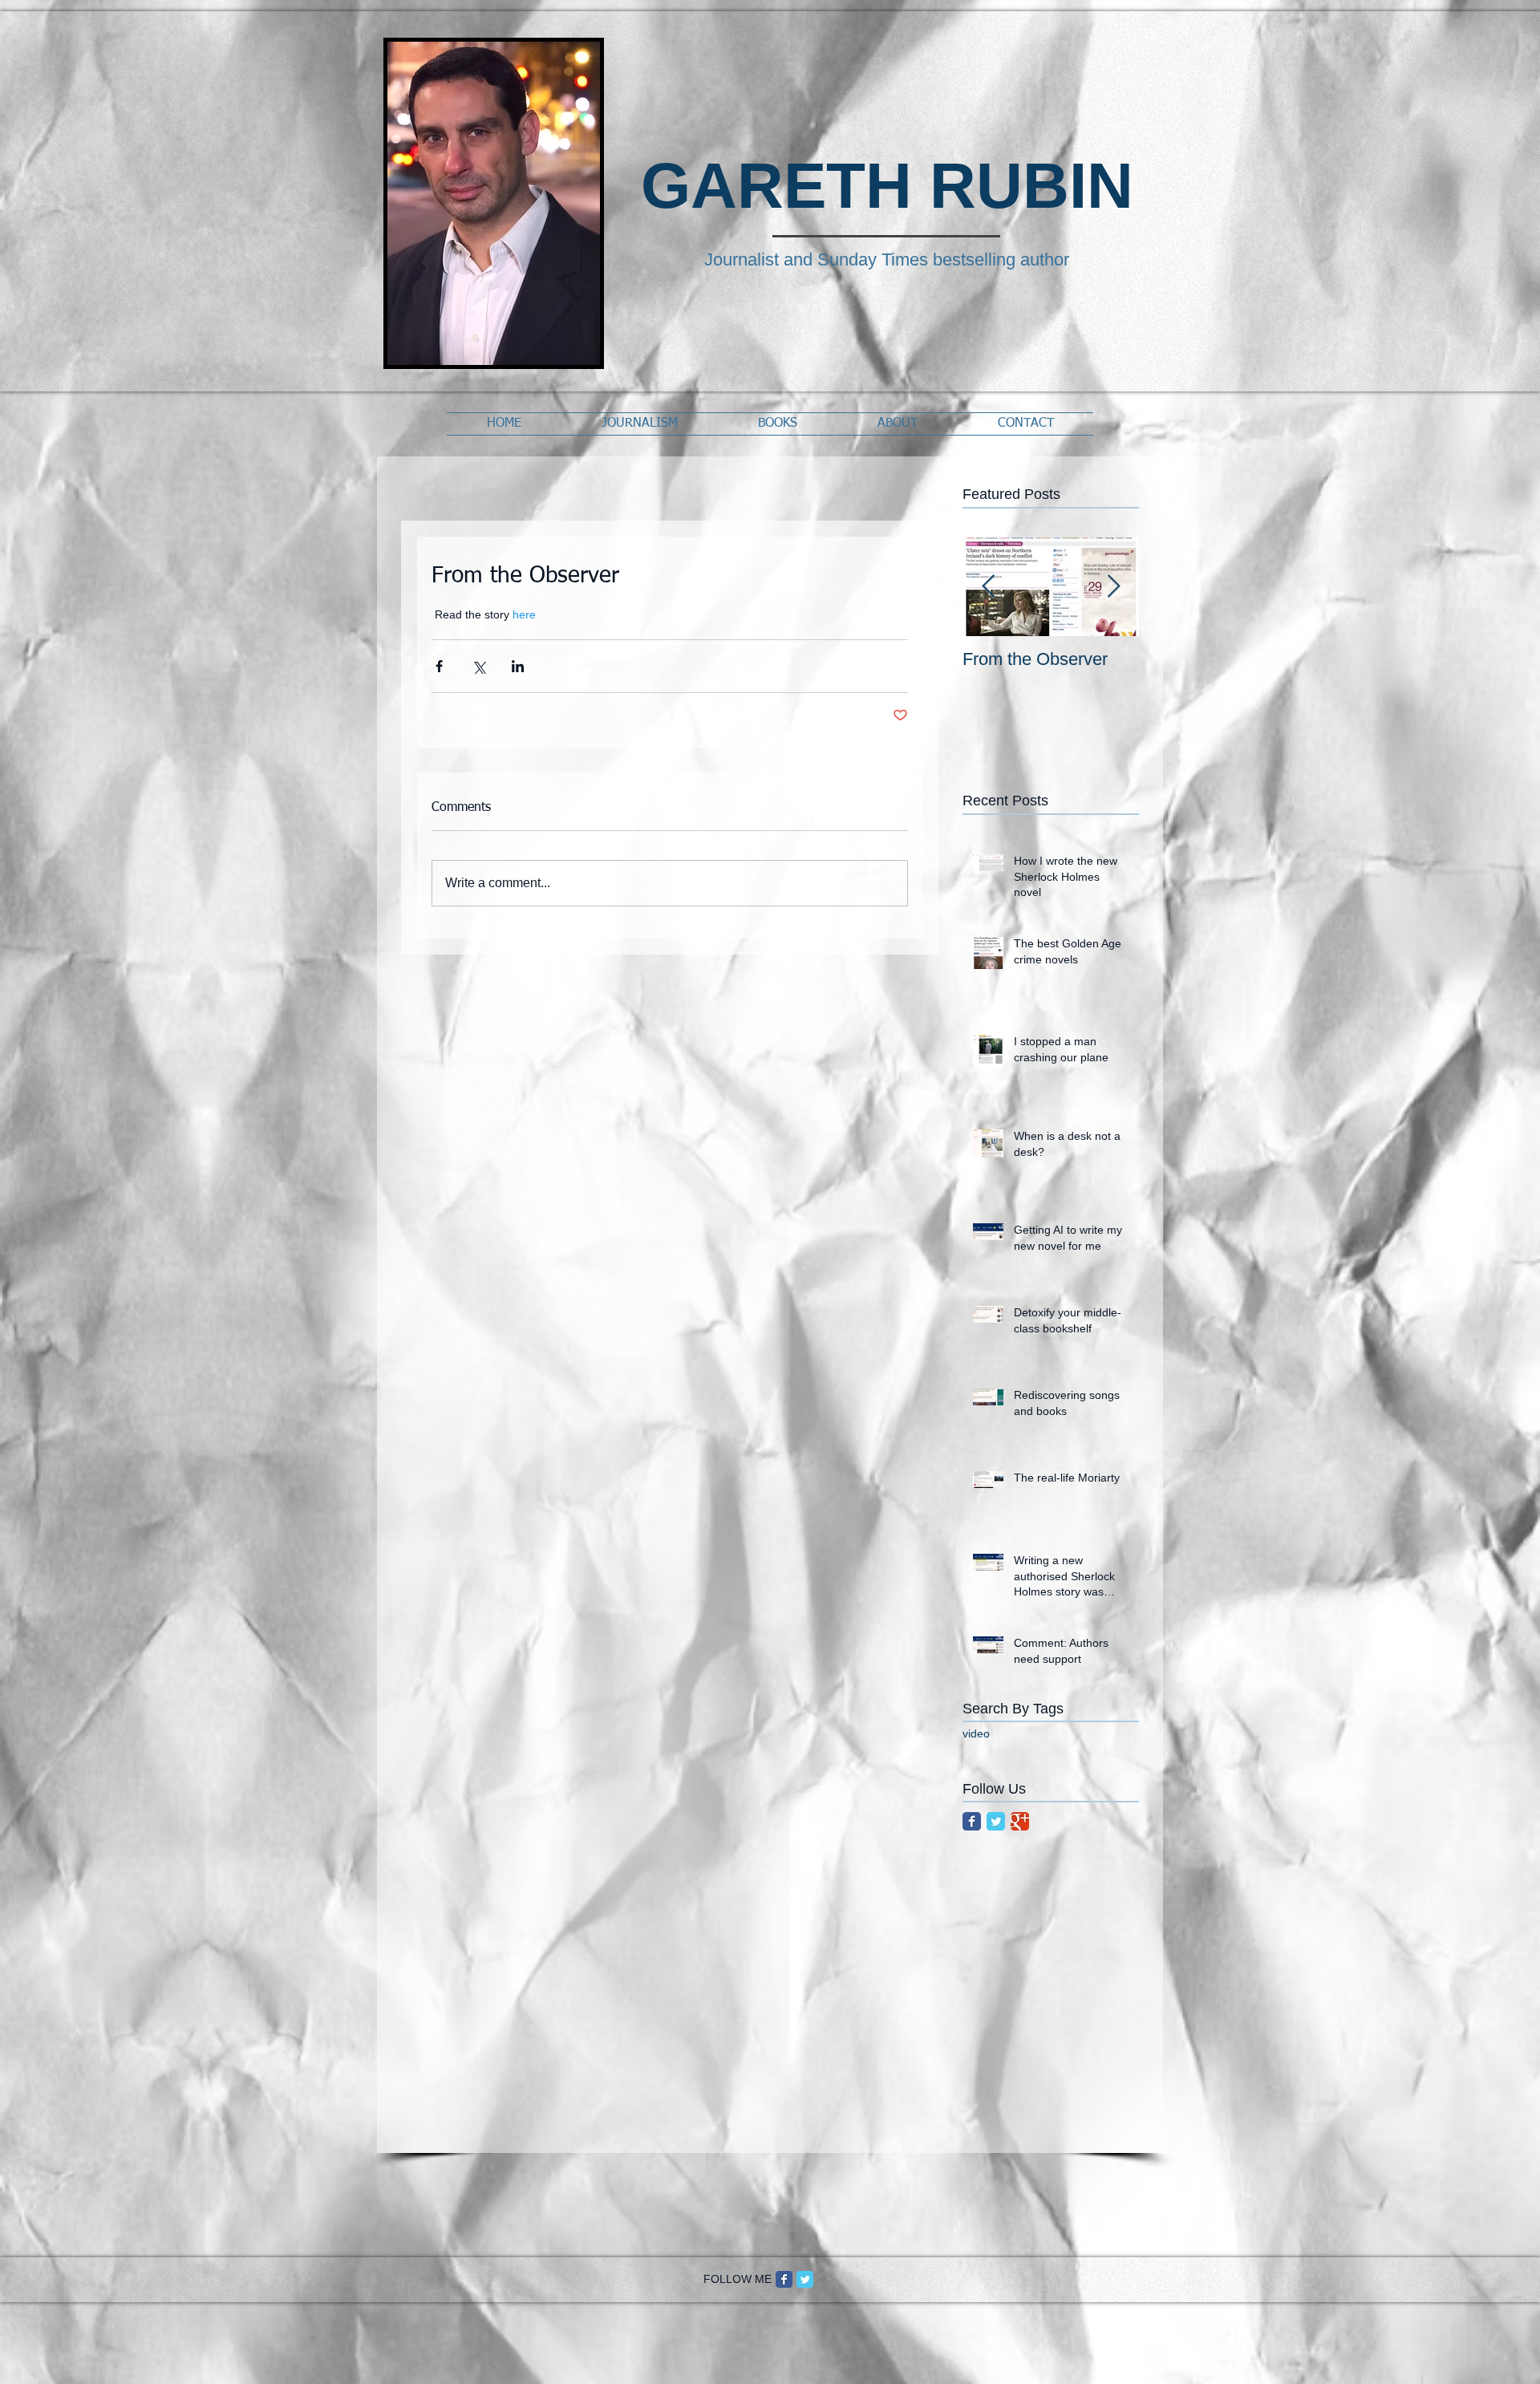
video (976, 1733)
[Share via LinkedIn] (518, 666)
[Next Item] (1113, 587)
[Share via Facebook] (439, 666)
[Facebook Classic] (972, 1821)
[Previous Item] (988, 587)
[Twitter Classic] (996, 1821)
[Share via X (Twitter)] (478, 666)
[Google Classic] (1020, 1821)
